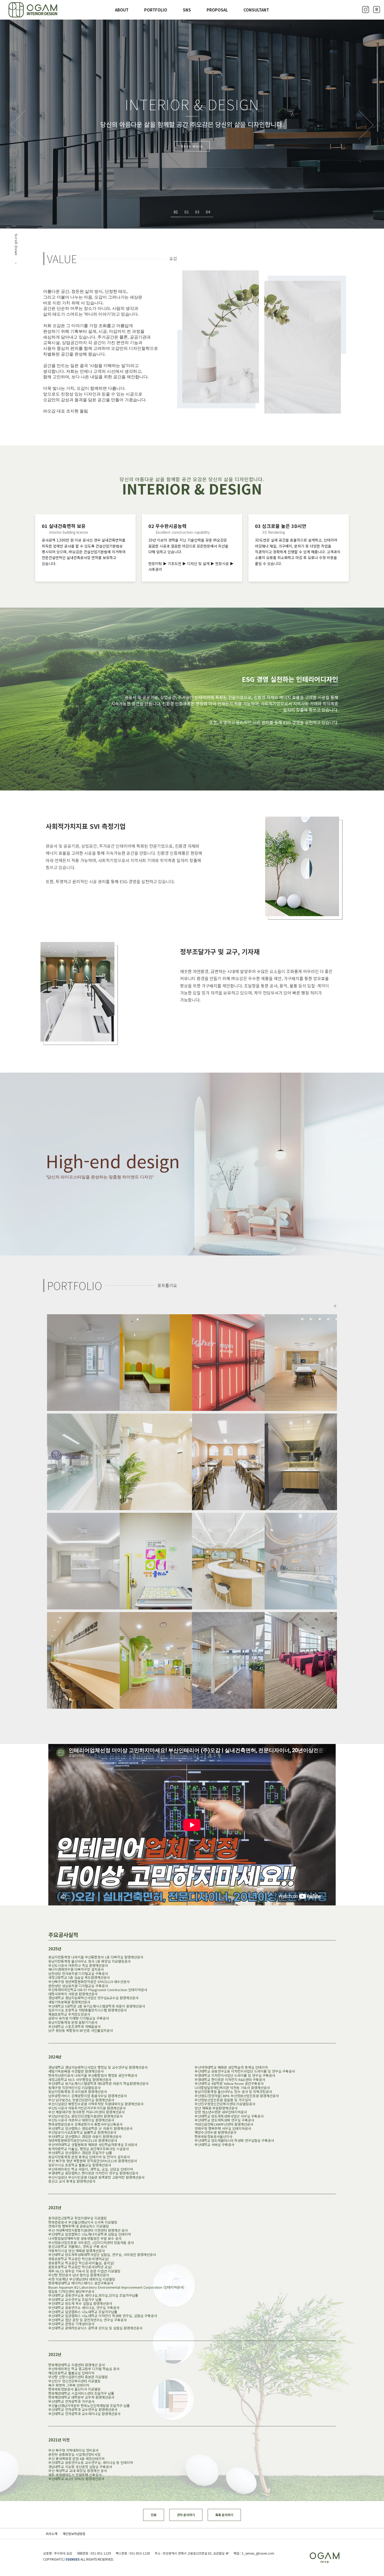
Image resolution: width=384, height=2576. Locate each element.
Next (366, 125)
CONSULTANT (256, 10)
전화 (154, 2515)
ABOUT (122, 10)
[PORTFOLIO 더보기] (335, 1306)
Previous (18, 125)
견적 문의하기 (186, 2515)
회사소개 (51, 2534)
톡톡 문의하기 (224, 2515)
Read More (192, 146)
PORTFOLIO (156, 10)
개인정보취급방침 (74, 2534)
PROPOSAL (217, 10)
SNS (187, 10)
